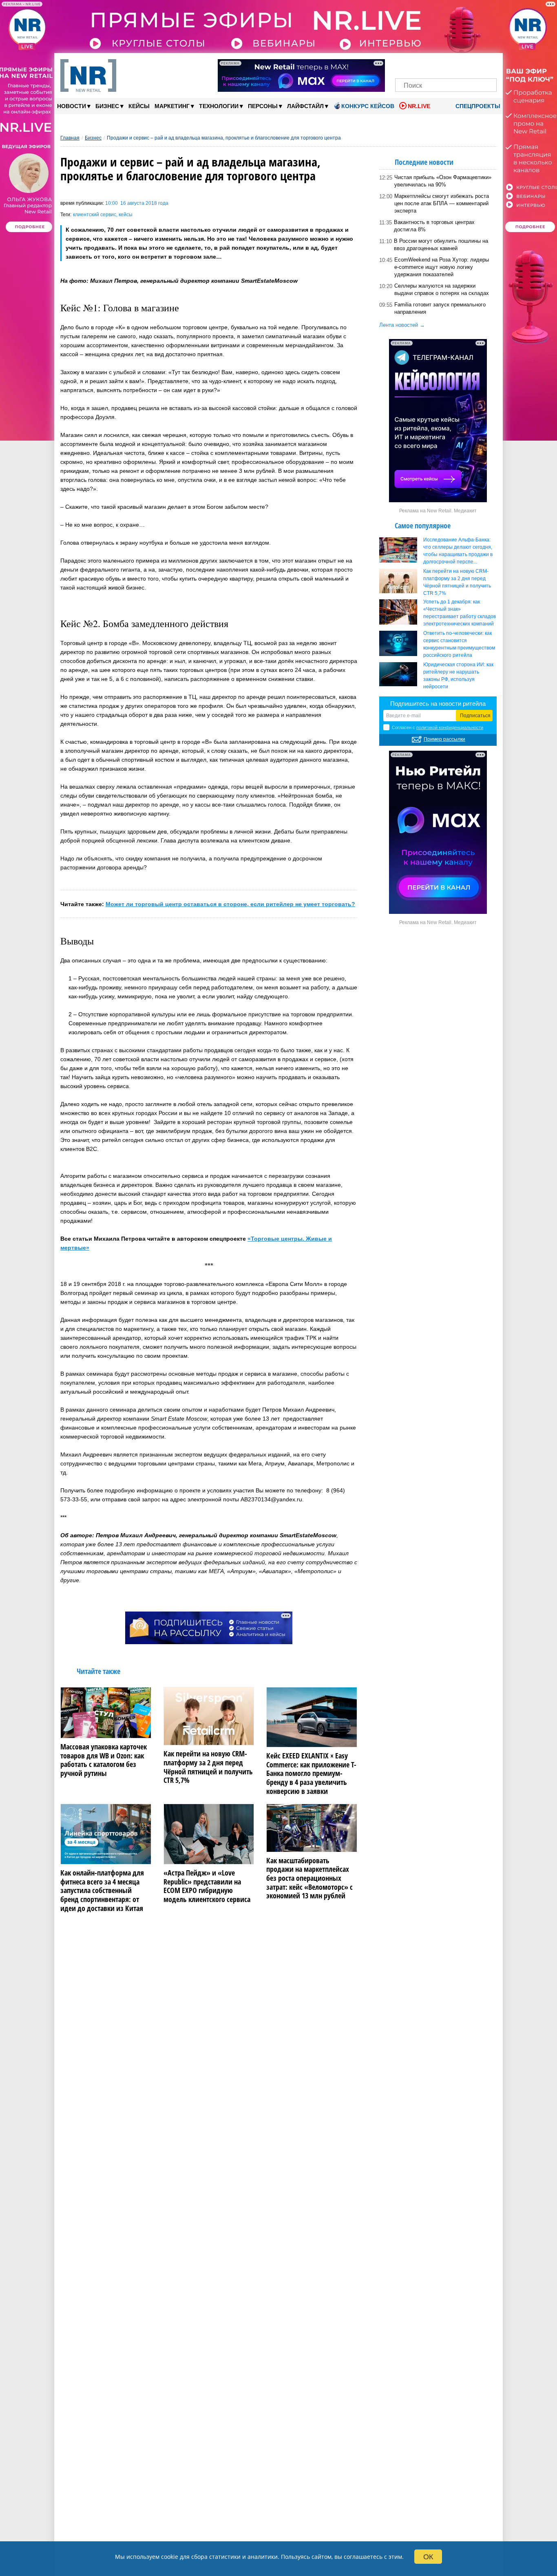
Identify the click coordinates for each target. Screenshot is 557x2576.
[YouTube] (460, 64)
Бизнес (109, 106)
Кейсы (139, 106)
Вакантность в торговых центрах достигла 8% (434, 226)
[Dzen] (446, 64)
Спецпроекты (477, 106)
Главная (70, 138)
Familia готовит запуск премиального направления (440, 308)
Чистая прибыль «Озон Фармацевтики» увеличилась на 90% (443, 181)
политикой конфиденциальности (450, 727)
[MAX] (432, 64)
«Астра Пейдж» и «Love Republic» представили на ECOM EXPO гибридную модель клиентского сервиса (207, 1886)
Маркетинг (174, 106)
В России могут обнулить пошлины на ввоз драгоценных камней (441, 245)
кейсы (126, 215)
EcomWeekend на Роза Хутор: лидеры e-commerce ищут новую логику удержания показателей (442, 267)
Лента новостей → (402, 325)
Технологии (221, 106)
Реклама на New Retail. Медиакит (438, 511)
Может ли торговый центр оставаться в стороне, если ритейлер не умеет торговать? (230, 904)
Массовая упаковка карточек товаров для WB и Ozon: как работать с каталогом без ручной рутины (104, 1760)
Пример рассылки (444, 739)
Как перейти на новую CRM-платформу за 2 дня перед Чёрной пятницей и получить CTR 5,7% (208, 1767)
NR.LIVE (419, 106)
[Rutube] (474, 64)
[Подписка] (488, 64)
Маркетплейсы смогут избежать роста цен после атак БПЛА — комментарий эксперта (442, 203)
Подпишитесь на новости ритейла (438, 704)
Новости (74, 106)
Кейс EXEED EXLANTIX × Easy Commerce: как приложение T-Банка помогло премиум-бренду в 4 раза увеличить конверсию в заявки (311, 1773)
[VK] (418, 64)
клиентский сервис (95, 215)
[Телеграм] (404, 64)
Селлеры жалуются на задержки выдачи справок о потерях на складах (442, 289)
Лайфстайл (308, 106)
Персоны (265, 106)
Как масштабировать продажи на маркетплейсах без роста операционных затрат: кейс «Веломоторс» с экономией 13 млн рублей (309, 1878)
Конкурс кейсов (368, 106)
